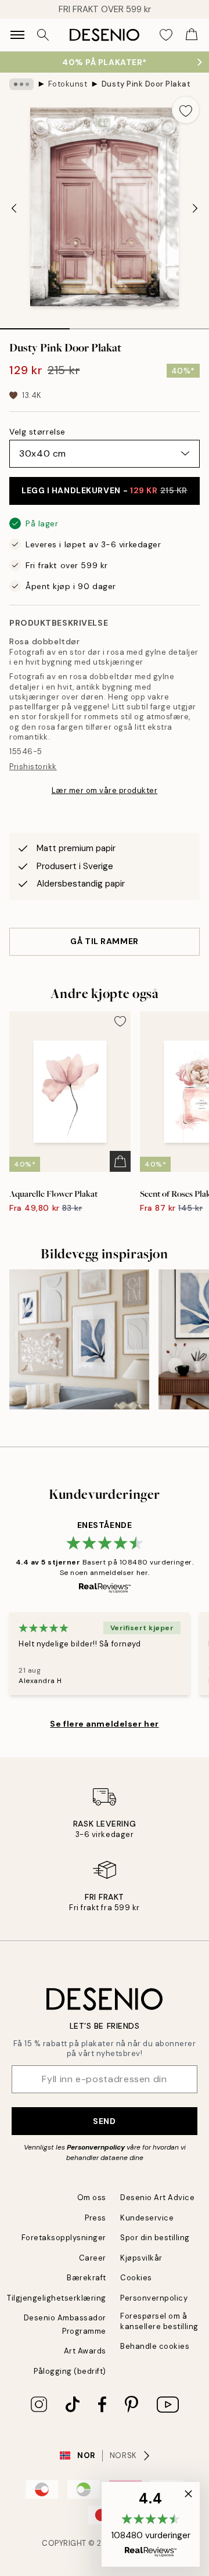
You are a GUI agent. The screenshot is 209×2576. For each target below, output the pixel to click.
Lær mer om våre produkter (105, 790)
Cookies (136, 2278)
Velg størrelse (37, 432)
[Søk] (43, 35)
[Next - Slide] (195, 208)
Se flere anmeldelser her (104, 1724)
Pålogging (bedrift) (70, 2371)
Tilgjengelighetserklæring (57, 2298)
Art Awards (85, 2351)
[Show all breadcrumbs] (21, 84)
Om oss (92, 2198)
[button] (151, 2524)
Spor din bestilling (155, 2238)
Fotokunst (68, 84)
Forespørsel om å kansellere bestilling (159, 2321)
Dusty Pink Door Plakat (146, 84)
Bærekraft (87, 2278)
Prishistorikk (33, 767)
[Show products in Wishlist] (166, 35)
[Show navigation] (17, 35)
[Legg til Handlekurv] (120, 1161)
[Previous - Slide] (14, 208)
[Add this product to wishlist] (186, 110)
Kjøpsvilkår (141, 2258)
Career (93, 2258)
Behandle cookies (155, 2346)
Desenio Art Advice (157, 2198)
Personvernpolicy (96, 2147)
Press (96, 2218)
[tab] (35, 325)
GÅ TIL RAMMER (104, 941)
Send (104, 2121)
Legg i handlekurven (105, 490)
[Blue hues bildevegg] (79, 1339)
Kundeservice (147, 2218)
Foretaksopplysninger (64, 2238)
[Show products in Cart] (192, 35)
